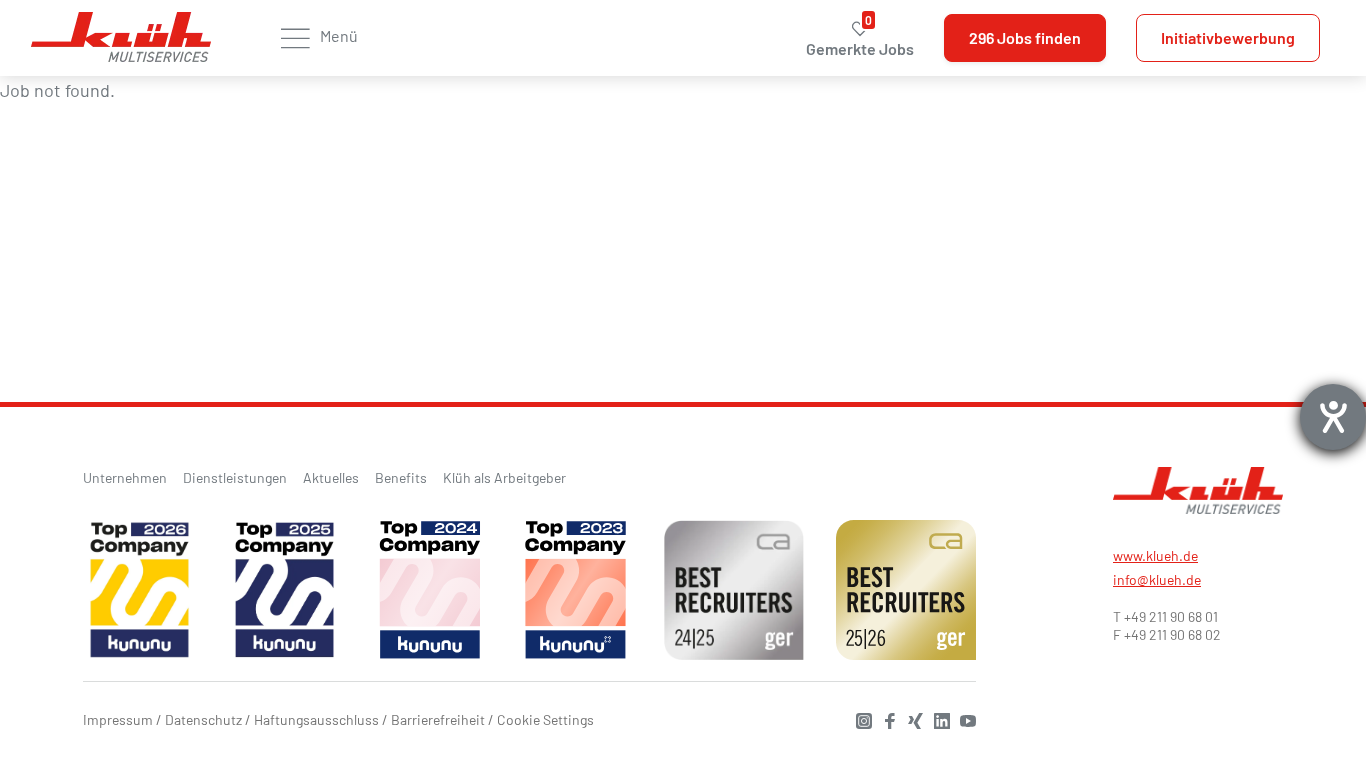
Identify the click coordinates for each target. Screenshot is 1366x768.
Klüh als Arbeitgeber (504, 477)
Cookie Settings (545, 719)
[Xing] (911, 718)
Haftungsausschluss (316, 719)
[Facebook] (885, 718)
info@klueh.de (1157, 579)
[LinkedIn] (937, 718)
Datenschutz (203, 719)
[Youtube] (963, 718)
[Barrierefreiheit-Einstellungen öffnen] (1333, 417)
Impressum (118, 719)
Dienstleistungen (235, 477)
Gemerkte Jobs (860, 38)
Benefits (401, 477)
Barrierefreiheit (438, 719)
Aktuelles (331, 477)
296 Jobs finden (1025, 37)
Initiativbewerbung (1228, 37)
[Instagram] (859, 718)
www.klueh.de (1155, 555)
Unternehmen (125, 477)
